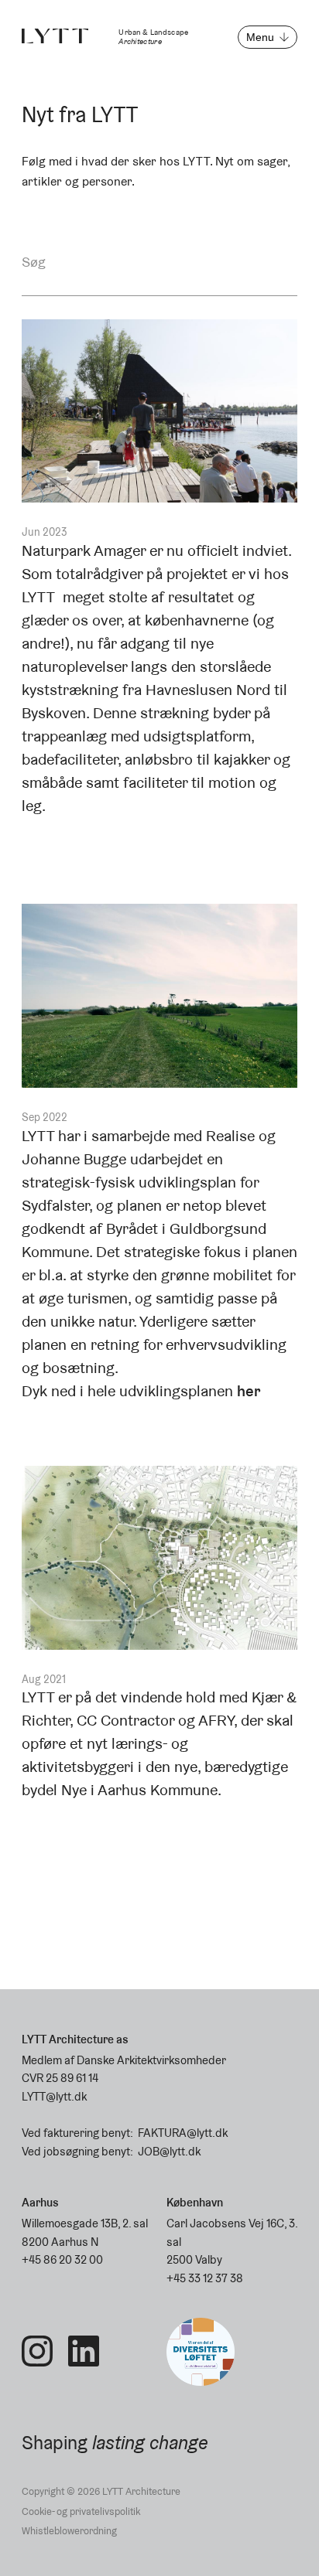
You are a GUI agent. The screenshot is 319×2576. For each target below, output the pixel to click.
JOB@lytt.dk (169, 2151)
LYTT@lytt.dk (54, 2096)
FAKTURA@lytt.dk (183, 2133)
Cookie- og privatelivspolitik (81, 2511)
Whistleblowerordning (69, 2531)
